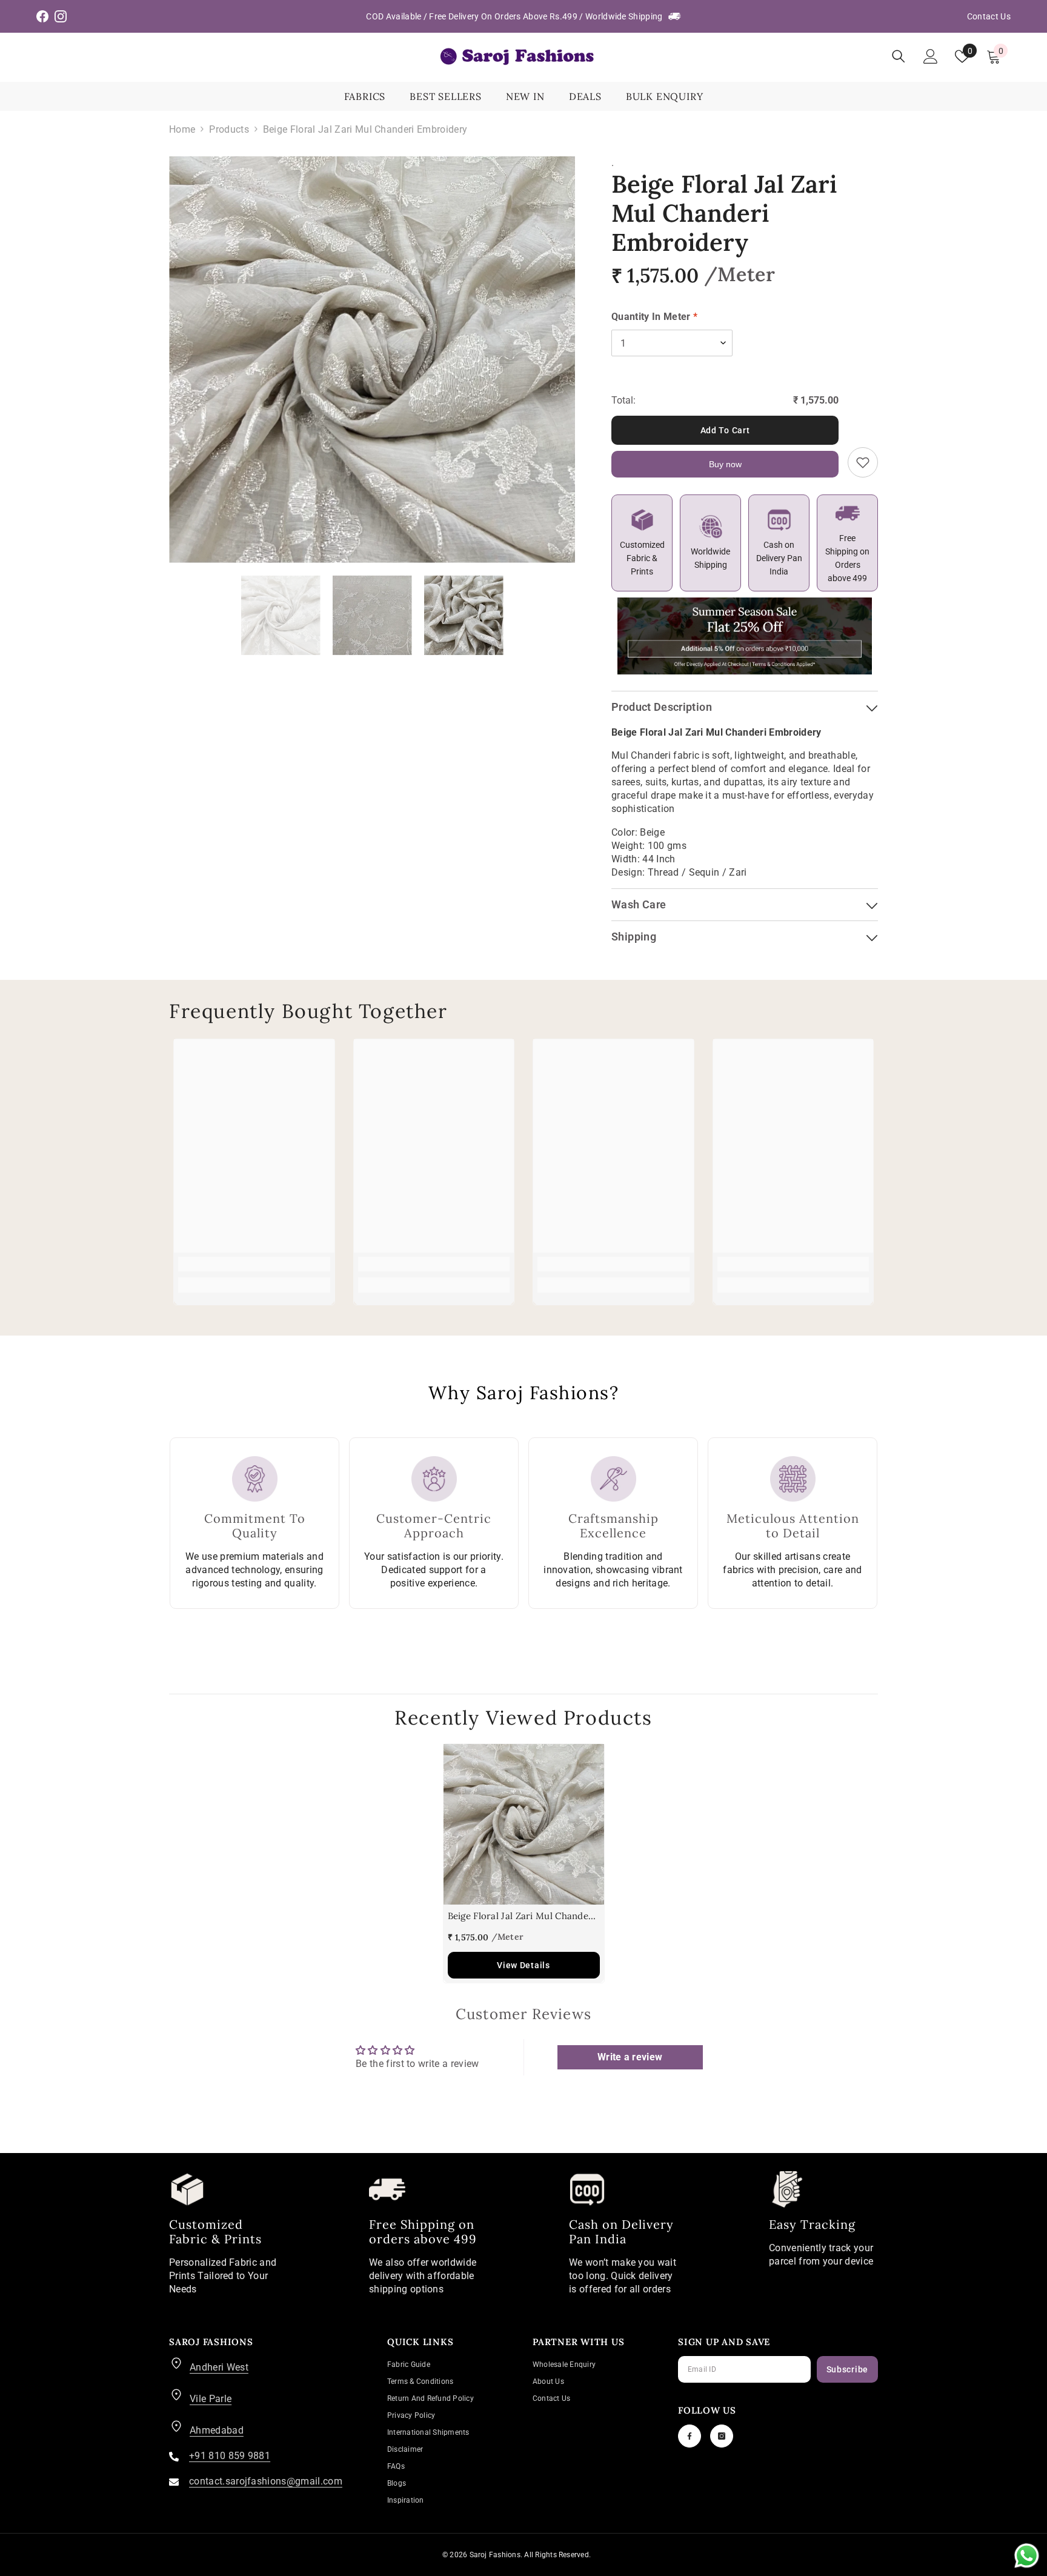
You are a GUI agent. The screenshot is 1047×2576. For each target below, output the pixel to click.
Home (182, 129)
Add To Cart (725, 430)
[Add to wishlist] (863, 462)
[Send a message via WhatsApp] (1027, 2556)
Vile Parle (211, 2399)
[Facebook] (690, 2436)
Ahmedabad (217, 2430)
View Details (523, 1965)
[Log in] (931, 56)
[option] (372, 360)
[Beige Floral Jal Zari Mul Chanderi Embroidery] (524, 1824)
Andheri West (219, 2367)
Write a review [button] (630, 2057)
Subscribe (847, 2369)
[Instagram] (722, 2436)
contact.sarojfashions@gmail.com (266, 2481)
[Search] (899, 56)
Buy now (725, 464)
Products (229, 129)
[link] (254, 1264)
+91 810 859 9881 (230, 2456)
